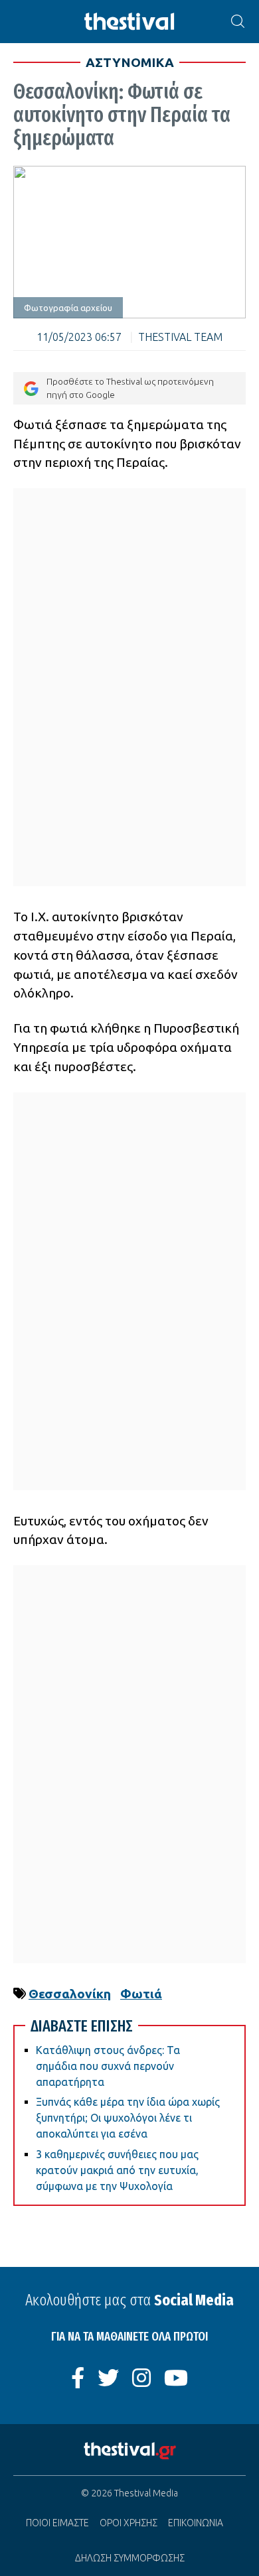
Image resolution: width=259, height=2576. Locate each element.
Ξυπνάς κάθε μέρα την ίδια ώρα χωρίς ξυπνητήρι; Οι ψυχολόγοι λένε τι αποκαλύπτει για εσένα (128, 2118)
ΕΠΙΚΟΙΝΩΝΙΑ (196, 2523)
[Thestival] (129, 22)
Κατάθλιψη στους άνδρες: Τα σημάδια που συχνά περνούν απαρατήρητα (108, 2066)
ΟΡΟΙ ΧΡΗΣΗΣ (129, 2523)
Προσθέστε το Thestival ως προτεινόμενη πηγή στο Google (130, 388)
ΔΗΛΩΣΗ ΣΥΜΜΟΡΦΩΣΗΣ (130, 2558)
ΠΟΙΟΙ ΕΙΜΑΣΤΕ (57, 2523)
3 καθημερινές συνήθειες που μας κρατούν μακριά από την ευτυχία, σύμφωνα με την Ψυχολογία (117, 2170)
